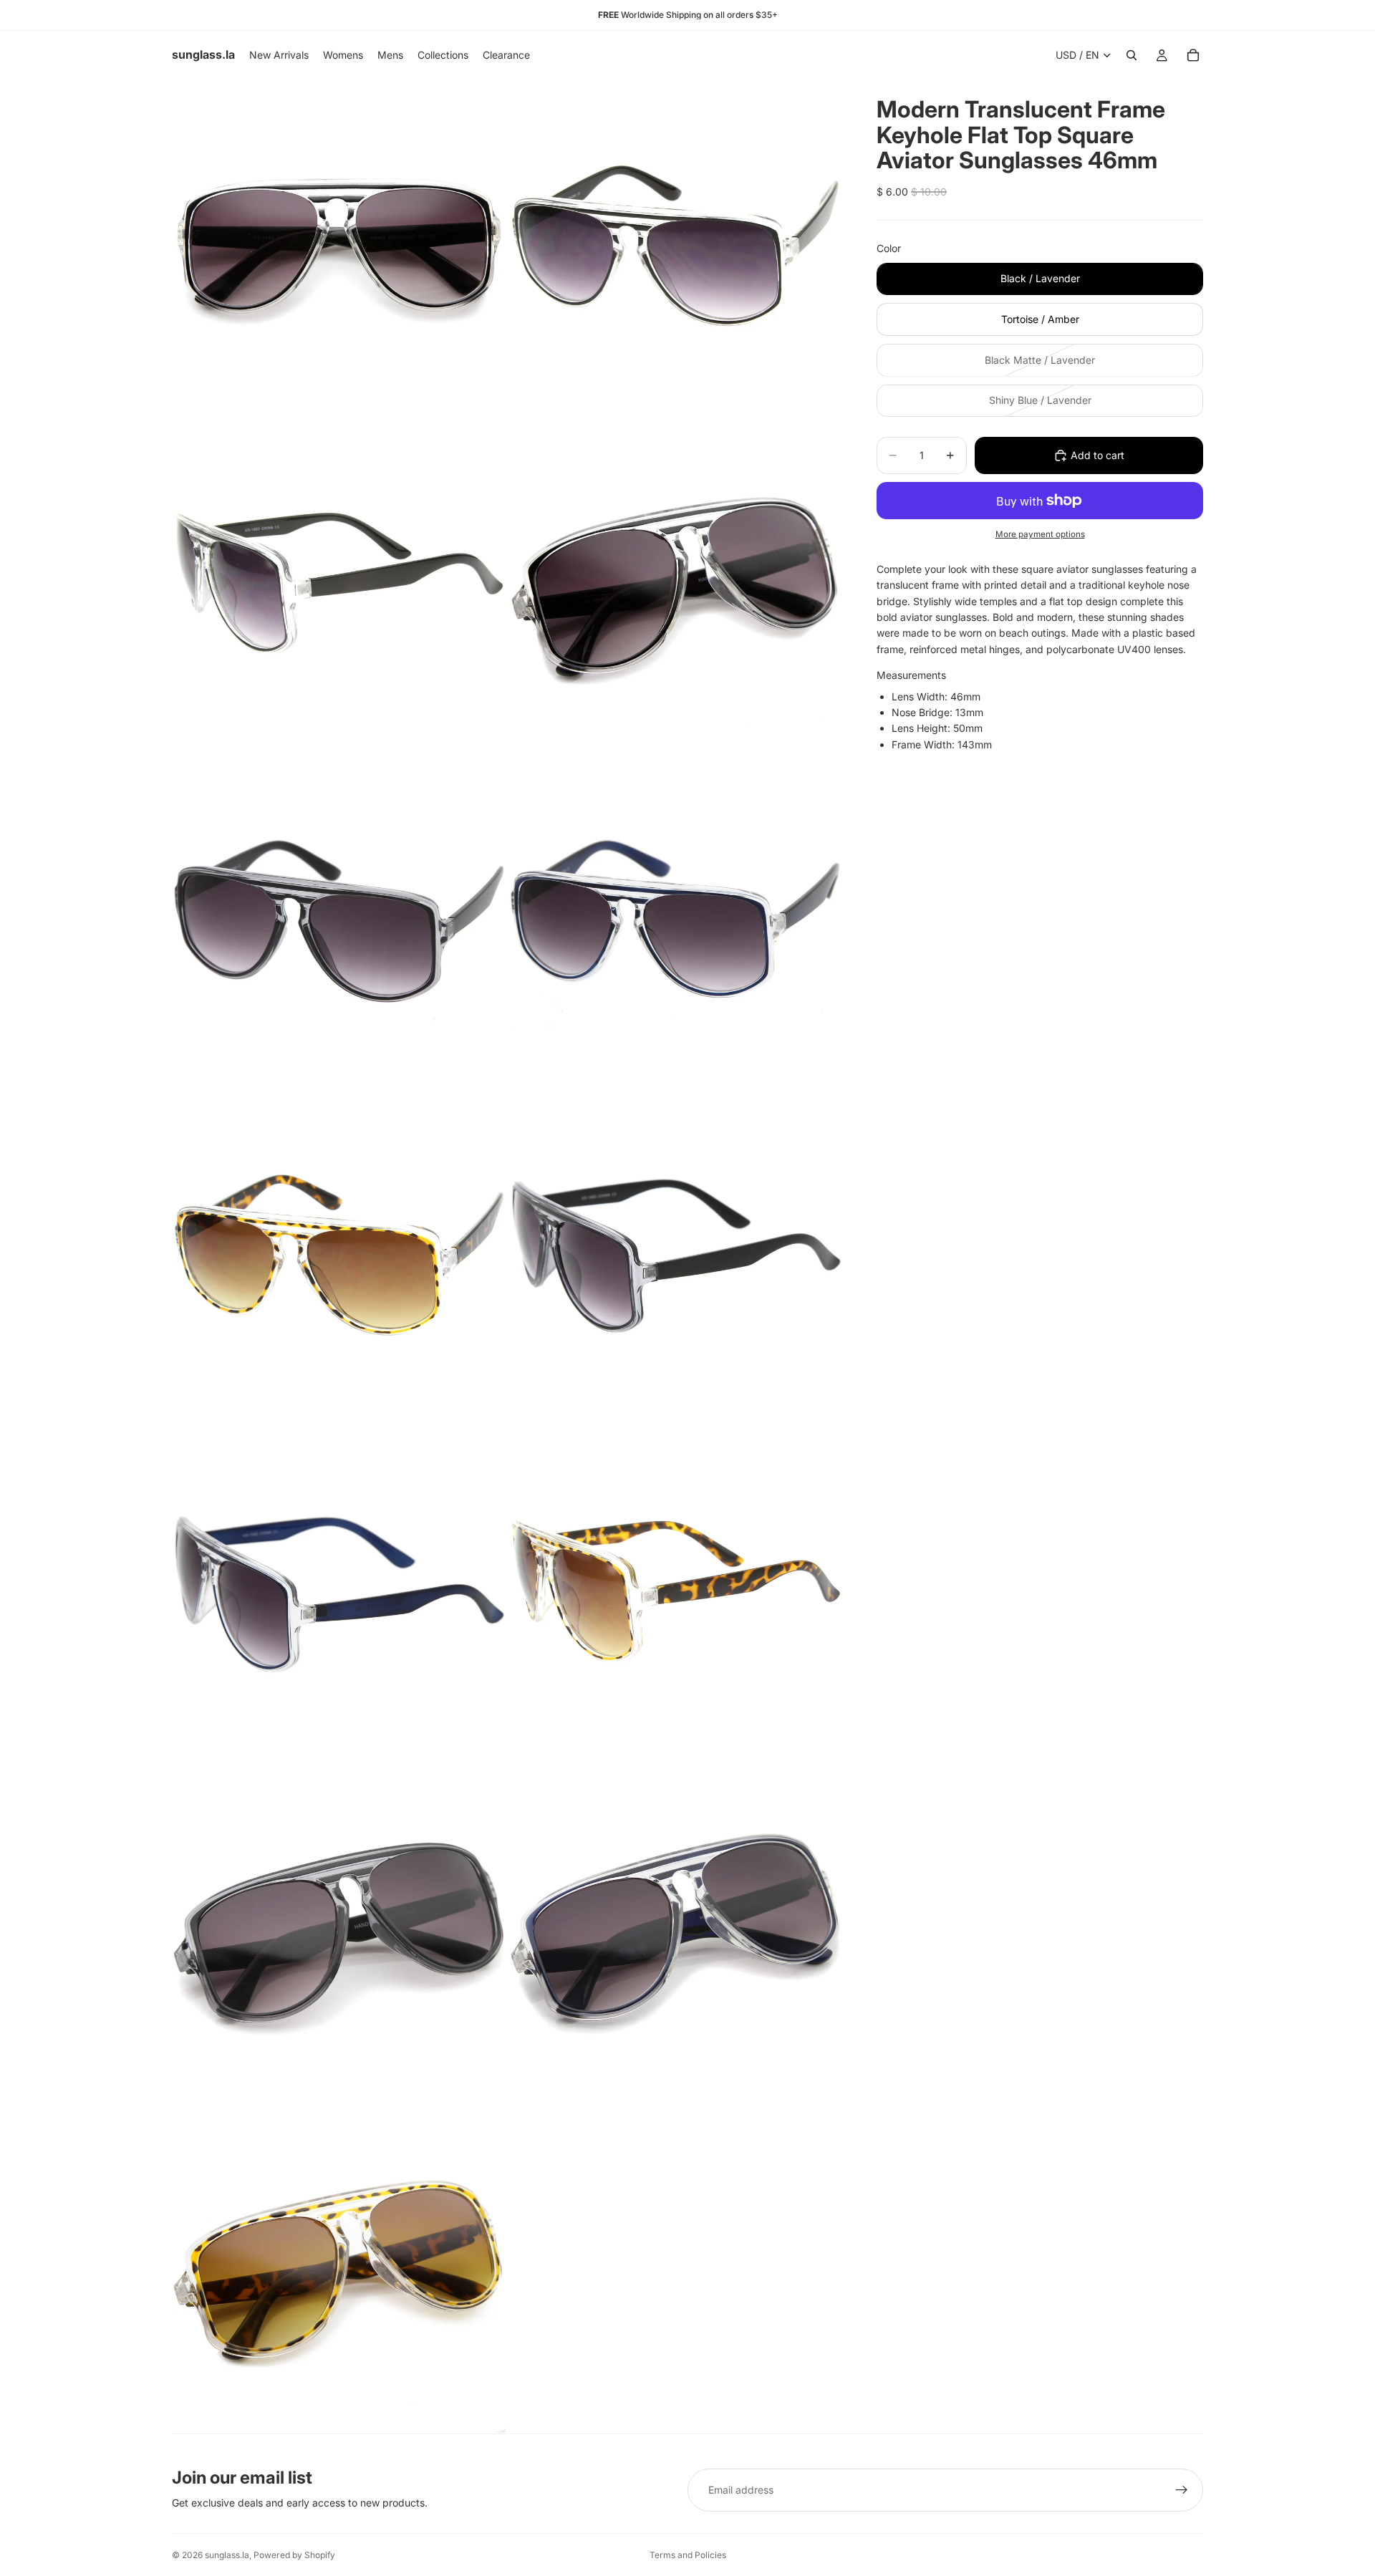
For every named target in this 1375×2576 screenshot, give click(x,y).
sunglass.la (227, 2555)
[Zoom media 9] (339, 1593)
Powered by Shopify (294, 2555)
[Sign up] (1182, 2490)
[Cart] (1193, 55)
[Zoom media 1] (339, 246)
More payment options (1040, 534)
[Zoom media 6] (675, 920)
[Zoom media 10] (675, 1593)
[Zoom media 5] (339, 920)
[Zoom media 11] (339, 1929)
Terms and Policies (688, 2555)
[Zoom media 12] (675, 1929)
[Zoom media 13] (339, 2266)
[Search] (1132, 55)
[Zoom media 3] (339, 583)
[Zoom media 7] (339, 1256)
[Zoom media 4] (675, 583)
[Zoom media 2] (675, 246)
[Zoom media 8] (675, 1256)
